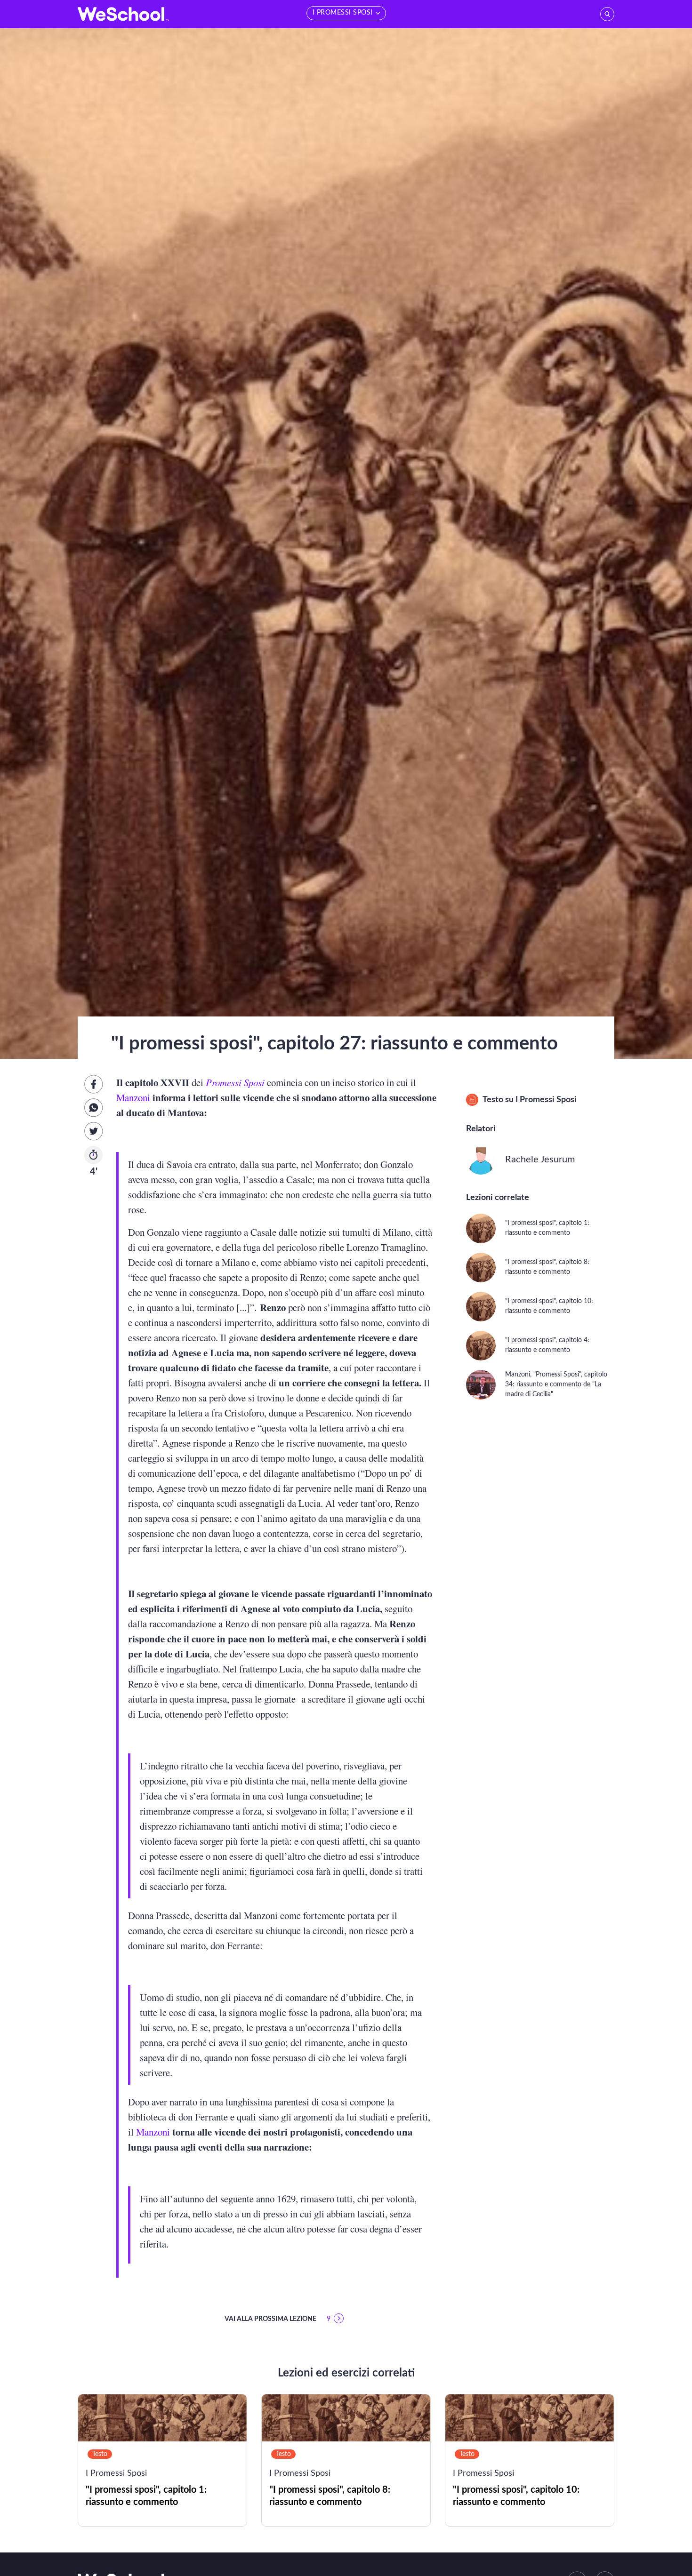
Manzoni (133, 1097)
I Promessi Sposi (546, 1100)
